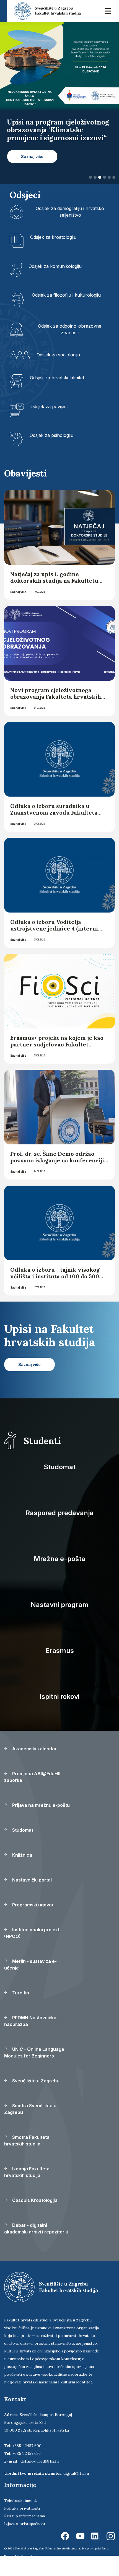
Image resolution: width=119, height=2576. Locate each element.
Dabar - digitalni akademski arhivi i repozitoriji (36, 2244)
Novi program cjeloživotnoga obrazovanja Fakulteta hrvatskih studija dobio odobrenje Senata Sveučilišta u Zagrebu (56, 716)
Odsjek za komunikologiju (55, 282)
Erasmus (60, 1666)
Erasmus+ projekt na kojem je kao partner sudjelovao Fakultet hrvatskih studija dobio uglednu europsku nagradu (57, 1063)
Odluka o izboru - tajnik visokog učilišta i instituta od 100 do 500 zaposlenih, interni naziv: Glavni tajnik (56, 1295)
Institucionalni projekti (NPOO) (32, 1949)
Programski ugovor (32, 1921)
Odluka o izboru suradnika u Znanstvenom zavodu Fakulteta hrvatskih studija (54, 828)
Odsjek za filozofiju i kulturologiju (66, 311)
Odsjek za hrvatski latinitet (57, 394)
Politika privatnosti (22, 2524)
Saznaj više (18, 608)
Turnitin (20, 2009)
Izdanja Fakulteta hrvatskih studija (27, 2188)
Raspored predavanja (59, 1529)
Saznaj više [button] (32, 172)
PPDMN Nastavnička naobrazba (30, 2037)
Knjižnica (22, 1871)
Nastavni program (60, 1620)
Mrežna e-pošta (59, 1575)
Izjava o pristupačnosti (25, 2539)
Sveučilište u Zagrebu (35, 2096)
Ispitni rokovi (59, 1712)
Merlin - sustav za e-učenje (30, 1980)
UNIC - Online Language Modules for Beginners (34, 2068)
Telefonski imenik (20, 2516)
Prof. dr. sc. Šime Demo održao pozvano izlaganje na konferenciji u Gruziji (57, 1176)
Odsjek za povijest (49, 423)
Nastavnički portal (31, 1896)
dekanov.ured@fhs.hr (40, 2477)
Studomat (60, 1483)
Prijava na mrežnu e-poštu (40, 1821)
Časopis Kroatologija (34, 2216)
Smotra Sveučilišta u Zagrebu (30, 2125)
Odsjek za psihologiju (51, 451)
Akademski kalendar (34, 1764)
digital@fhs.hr (77, 2489)
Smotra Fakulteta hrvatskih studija (27, 2156)
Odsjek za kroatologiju (53, 253)
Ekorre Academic (32, 2572)
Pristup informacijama (24, 2532)
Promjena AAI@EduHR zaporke (32, 1793)
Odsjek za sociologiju (58, 371)
